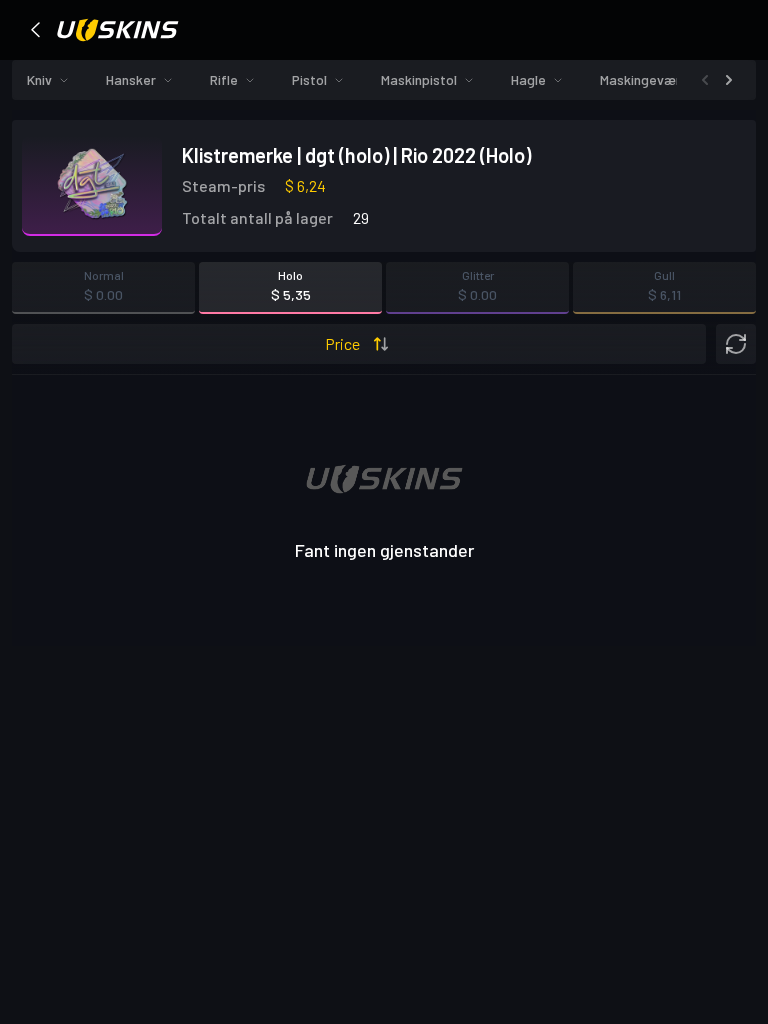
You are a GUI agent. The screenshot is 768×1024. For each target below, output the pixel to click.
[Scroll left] (705, 80)
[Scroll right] (729, 80)
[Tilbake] (36, 30)
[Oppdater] (736, 344)
